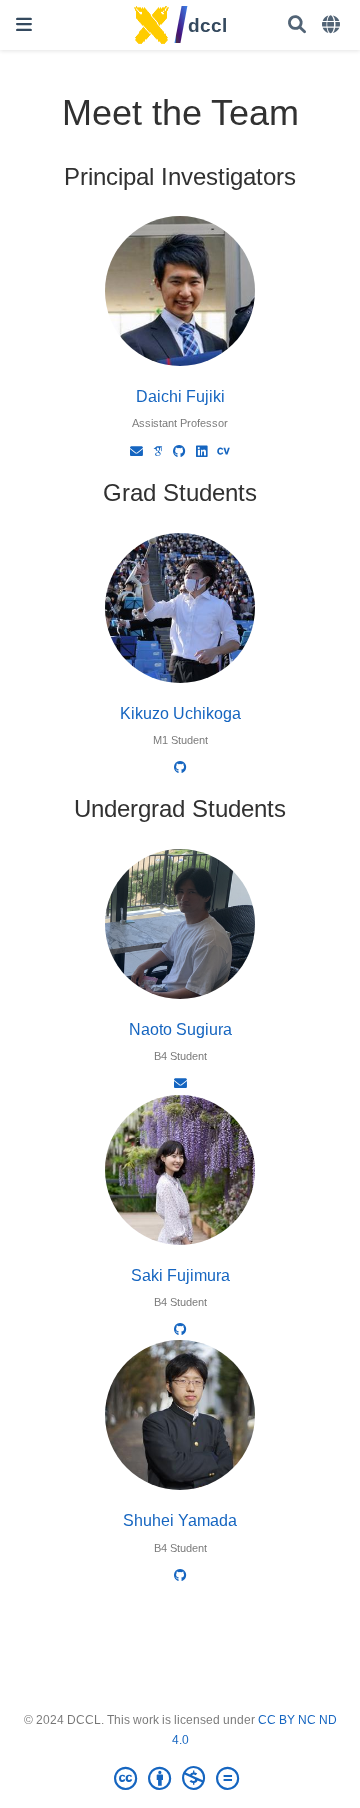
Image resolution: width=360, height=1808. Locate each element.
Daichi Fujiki (180, 396)
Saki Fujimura (180, 1275)
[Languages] (333, 25)
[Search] (297, 25)
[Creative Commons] (180, 1779)
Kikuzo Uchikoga (180, 713)
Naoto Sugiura (180, 1029)
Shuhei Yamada (180, 1520)
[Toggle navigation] (24, 24)
